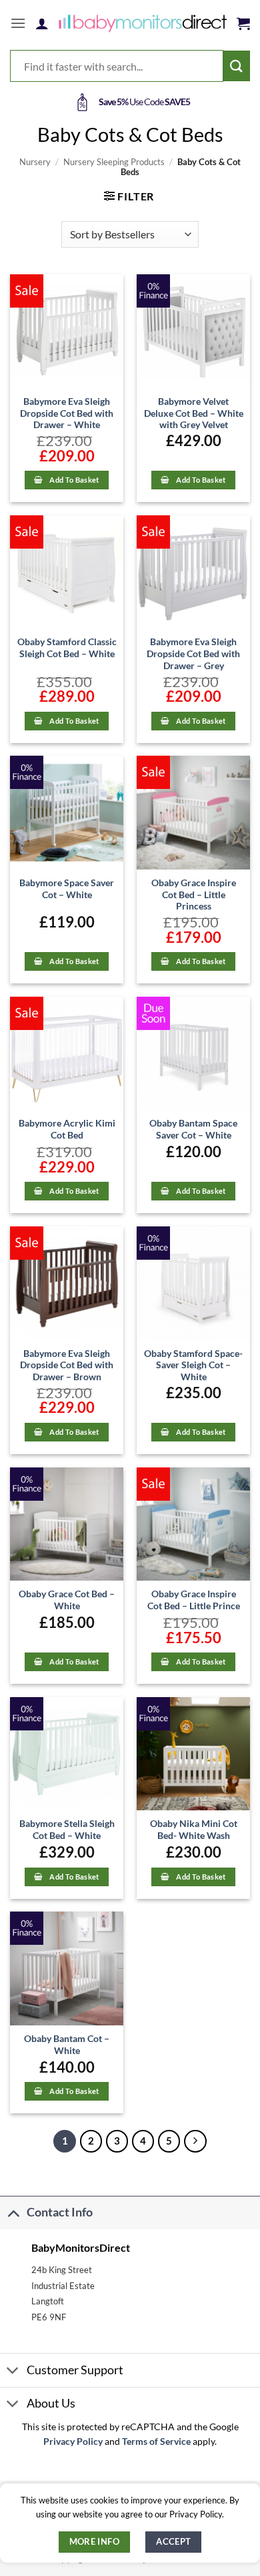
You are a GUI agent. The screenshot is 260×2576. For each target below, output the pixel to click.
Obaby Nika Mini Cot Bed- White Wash (194, 1830)
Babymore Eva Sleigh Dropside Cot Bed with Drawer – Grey (193, 653)
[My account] (42, 23)
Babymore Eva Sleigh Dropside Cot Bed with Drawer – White (67, 413)
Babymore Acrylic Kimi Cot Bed (67, 1129)
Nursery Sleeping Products (114, 162)
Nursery (35, 162)
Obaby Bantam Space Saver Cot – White (193, 1129)
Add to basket (74, 480)
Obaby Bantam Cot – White (67, 2045)
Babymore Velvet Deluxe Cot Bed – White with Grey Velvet (194, 413)
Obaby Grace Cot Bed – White (67, 1600)
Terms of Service (156, 2442)
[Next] (195, 2141)
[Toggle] (13, 2212)
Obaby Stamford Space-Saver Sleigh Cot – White (193, 1365)
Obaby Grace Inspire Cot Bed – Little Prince (194, 1600)
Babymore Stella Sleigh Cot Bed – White (67, 1830)
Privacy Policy (73, 2442)
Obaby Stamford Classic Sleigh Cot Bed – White (67, 648)
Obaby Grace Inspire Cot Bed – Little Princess (194, 895)
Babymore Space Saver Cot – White (67, 889)
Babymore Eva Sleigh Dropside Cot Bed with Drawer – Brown (67, 1365)
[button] (18, 23)
